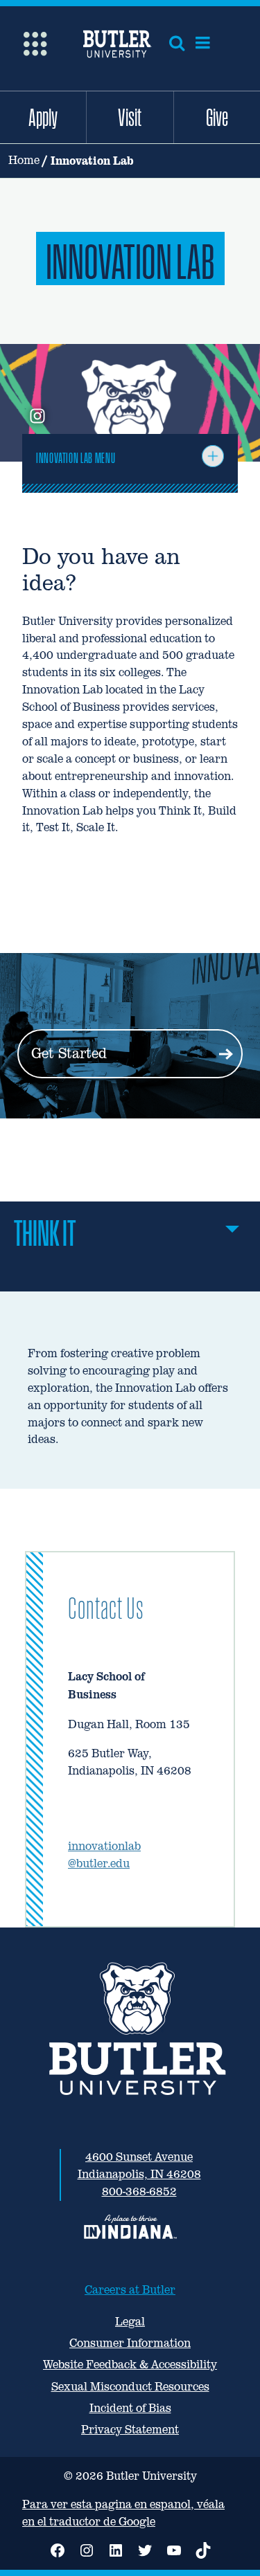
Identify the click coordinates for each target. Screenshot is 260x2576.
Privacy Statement (130, 2430)
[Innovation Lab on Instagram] (37, 417)
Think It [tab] (45, 1233)
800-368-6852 (139, 2192)
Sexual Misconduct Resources (130, 2387)
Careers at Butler (130, 2290)
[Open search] (177, 43)
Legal (130, 2322)
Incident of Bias (130, 2408)
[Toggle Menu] (213, 456)
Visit (130, 117)
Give (217, 117)
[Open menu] (203, 43)
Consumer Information (130, 2343)
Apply (43, 117)
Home (24, 160)
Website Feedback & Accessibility (130, 2365)
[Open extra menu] (35, 43)
